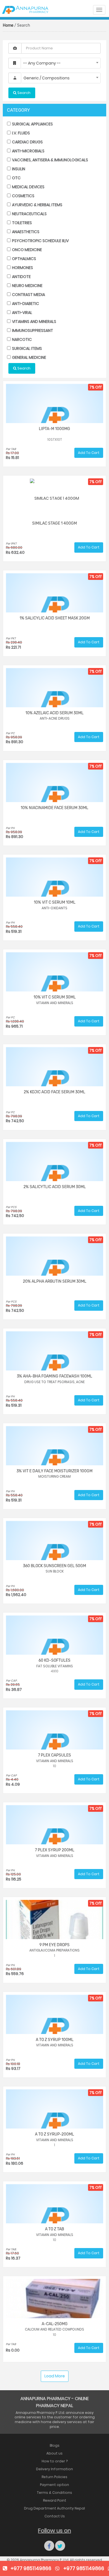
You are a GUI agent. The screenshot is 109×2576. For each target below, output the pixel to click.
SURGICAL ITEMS (27, 348)
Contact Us (55, 2516)
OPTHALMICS (24, 259)
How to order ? (55, 2461)
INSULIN (18, 169)
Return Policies (54, 2477)
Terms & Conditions (54, 2493)
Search (23, 368)
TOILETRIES (22, 223)
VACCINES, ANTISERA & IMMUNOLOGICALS (50, 160)
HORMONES (22, 268)
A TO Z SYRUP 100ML (55, 2040)
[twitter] (60, 2546)
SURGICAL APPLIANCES (32, 124)
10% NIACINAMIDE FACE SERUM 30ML (54, 808)
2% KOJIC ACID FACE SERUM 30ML (54, 1092)
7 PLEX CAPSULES (54, 1755)
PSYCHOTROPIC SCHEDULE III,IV (40, 241)
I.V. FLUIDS (21, 133)
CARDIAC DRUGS (27, 142)
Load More (55, 2376)
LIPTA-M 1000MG (54, 429)
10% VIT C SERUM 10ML (55, 902)
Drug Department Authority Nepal (54, 2508)
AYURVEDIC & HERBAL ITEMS (37, 205)
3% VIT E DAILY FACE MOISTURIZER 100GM (54, 1471)
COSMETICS (23, 196)
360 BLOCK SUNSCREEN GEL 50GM (54, 1566)
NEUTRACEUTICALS (29, 214)
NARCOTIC (22, 339)
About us (54, 2453)
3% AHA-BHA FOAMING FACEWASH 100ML (54, 1376)
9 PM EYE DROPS (54, 1945)
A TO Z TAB (54, 2229)
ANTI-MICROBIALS (28, 151)
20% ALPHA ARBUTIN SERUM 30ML (55, 1281)
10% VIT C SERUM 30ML (55, 997)
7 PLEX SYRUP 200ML (55, 1850)
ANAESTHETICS (25, 232)
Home (8, 25)
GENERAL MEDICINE (29, 357)
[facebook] (49, 2546)
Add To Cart (89, 453)
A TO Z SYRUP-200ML (54, 2134)
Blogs (55, 2445)
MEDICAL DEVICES (28, 187)
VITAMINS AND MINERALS (34, 322)
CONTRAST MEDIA (28, 295)
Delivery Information (54, 2469)
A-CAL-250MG (55, 2324)
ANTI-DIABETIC (25, 304)
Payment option (54, 2485)
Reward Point (55, 2500)
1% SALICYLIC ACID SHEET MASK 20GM (55, 618)
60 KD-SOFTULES (54, 1660)
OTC (16, 178)
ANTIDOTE (21, 277)
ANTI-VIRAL (22, 313)
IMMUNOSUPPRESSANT (32, 330)
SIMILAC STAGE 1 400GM (54, 523)
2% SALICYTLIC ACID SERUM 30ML (55, 1187)
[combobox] (61, 63)
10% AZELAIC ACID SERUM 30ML (54, 713)
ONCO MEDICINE (27, 250)
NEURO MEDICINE (27, 286)
